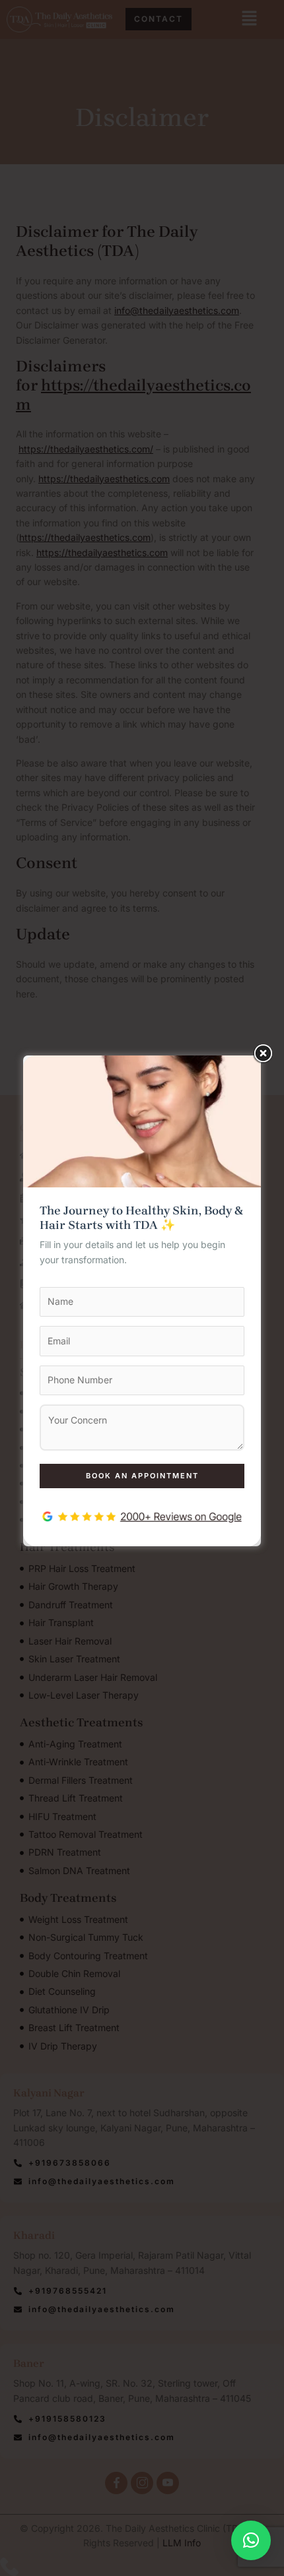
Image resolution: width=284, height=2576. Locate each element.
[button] (251, 2540)
